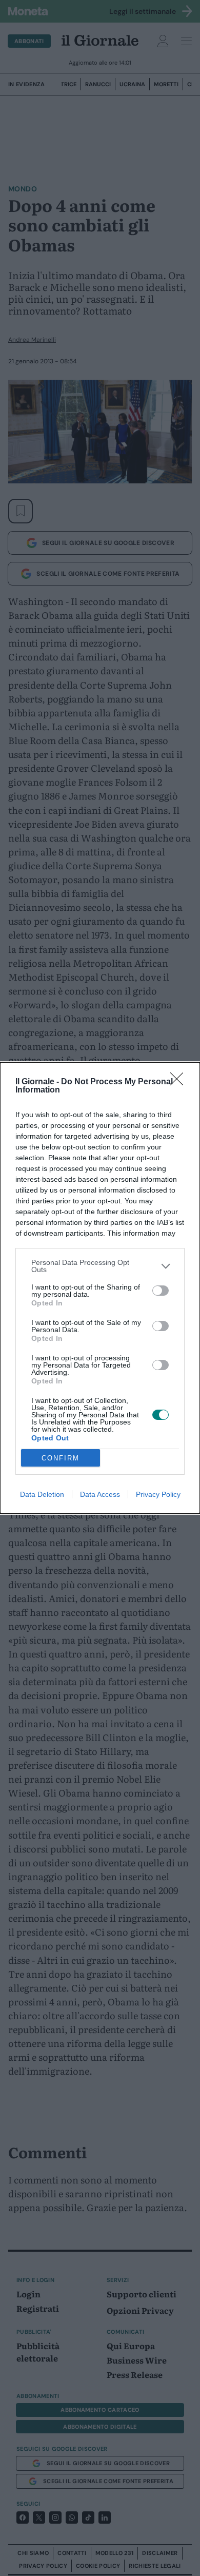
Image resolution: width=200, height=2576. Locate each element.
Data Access (100, 1494)
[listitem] (100, 1266)
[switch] (161, 1291)
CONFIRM (61, 1458)
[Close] (180, 1082)
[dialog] (100, 1288)
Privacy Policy (158, 1494)
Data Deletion (42, 1494)
